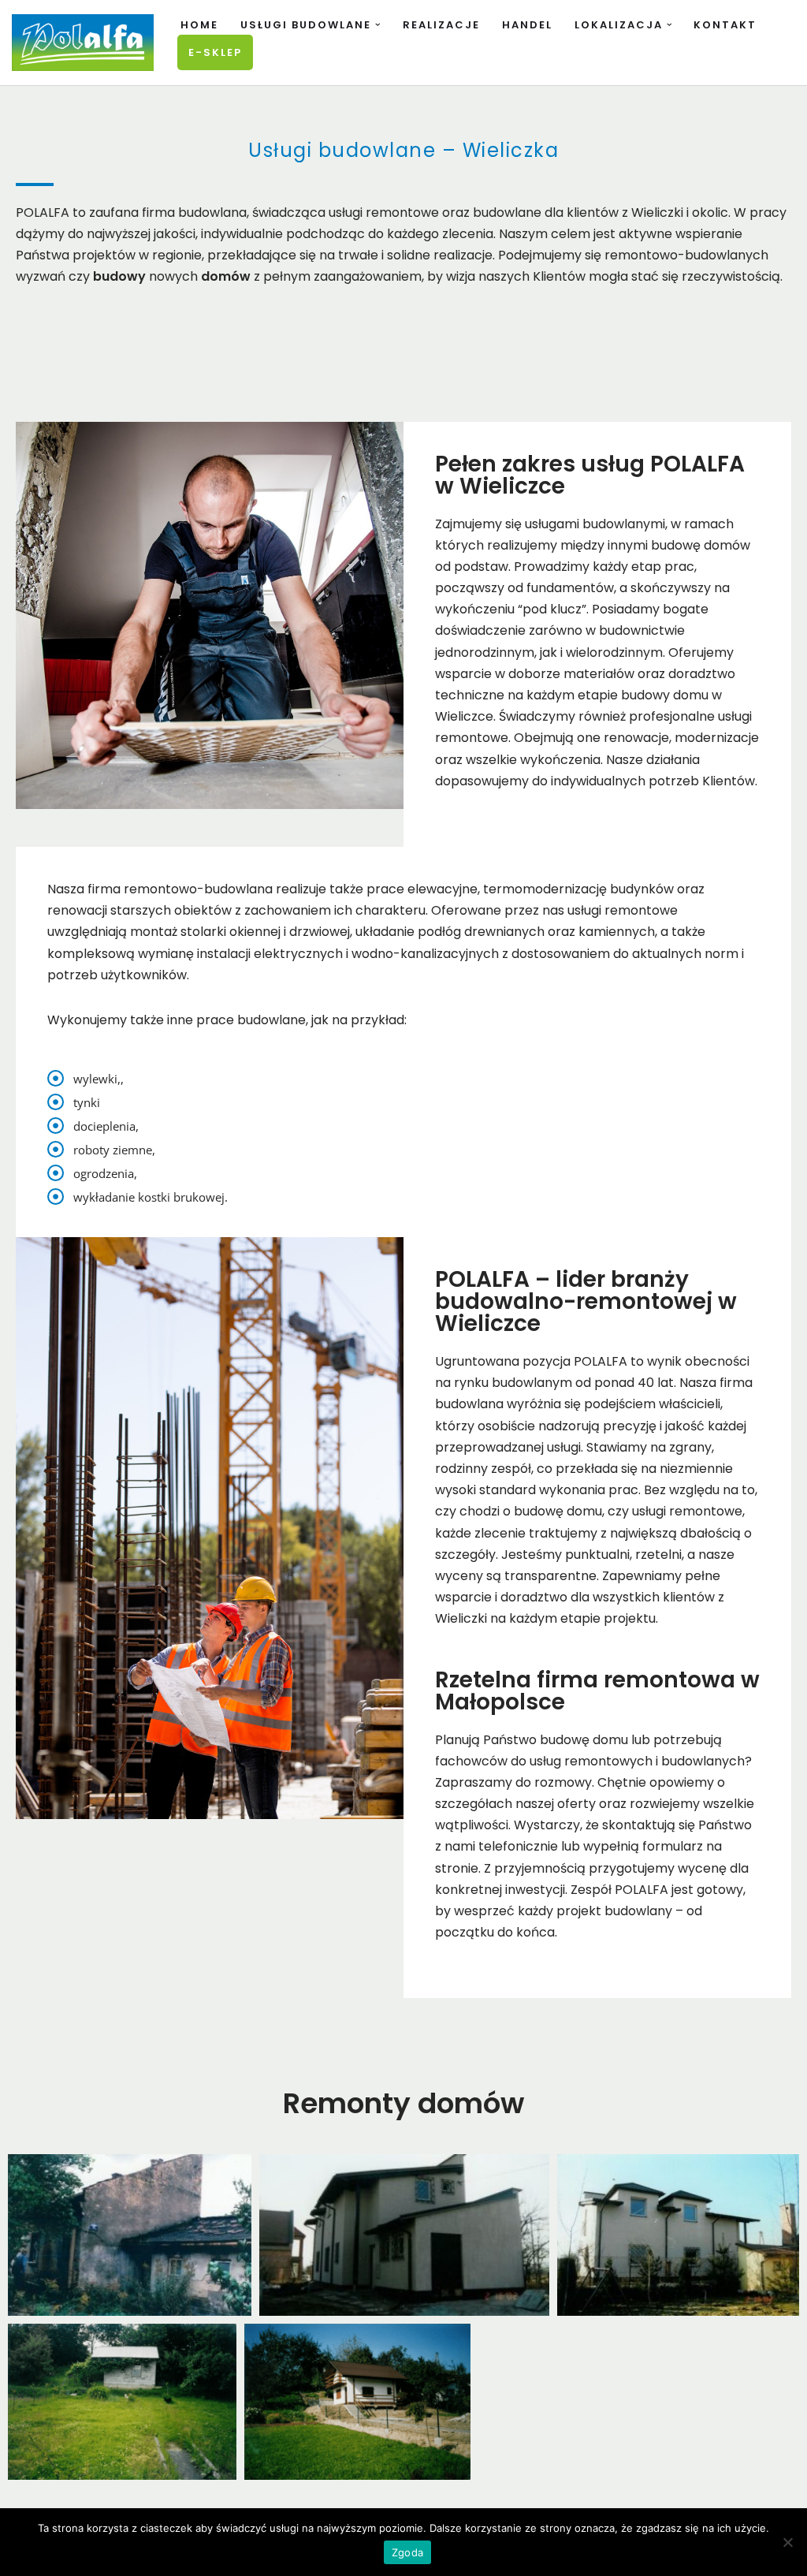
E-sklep (215, 52)
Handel (527, 25)
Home (199, 25)
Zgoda (407, 2552)
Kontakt (725, 25)
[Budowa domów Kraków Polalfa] (83, 43)
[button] (378, 25)
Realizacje (441, 25)
